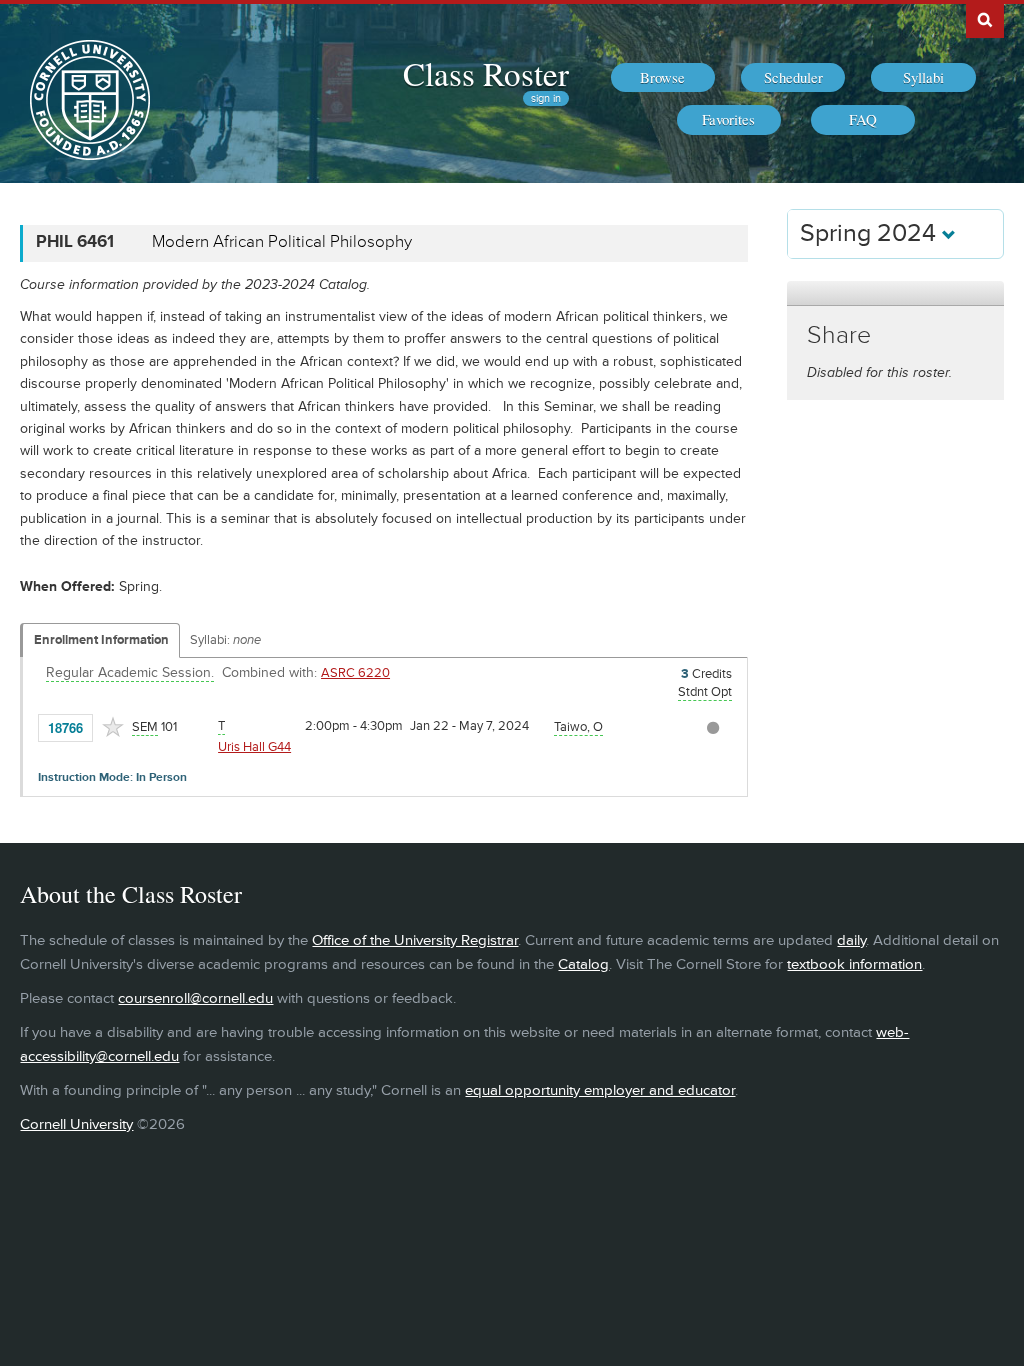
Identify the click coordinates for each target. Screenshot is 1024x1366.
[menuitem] (663, 78)
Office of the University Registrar (415, 940)
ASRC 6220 (355, 673)
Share (839, 335)
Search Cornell (985, 19)
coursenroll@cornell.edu (195, 998)
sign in (546, 98)
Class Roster (486, 73)
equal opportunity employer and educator (600, 1090)
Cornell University (76, 1124)
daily (851, 940)
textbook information (854, 964)
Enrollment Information (101, 640)
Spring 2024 (871, 233)
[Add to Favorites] (113, 727)
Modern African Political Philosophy (282, 242)
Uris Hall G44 (254, 747)
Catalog (583, 964)
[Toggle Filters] (895, 293)
